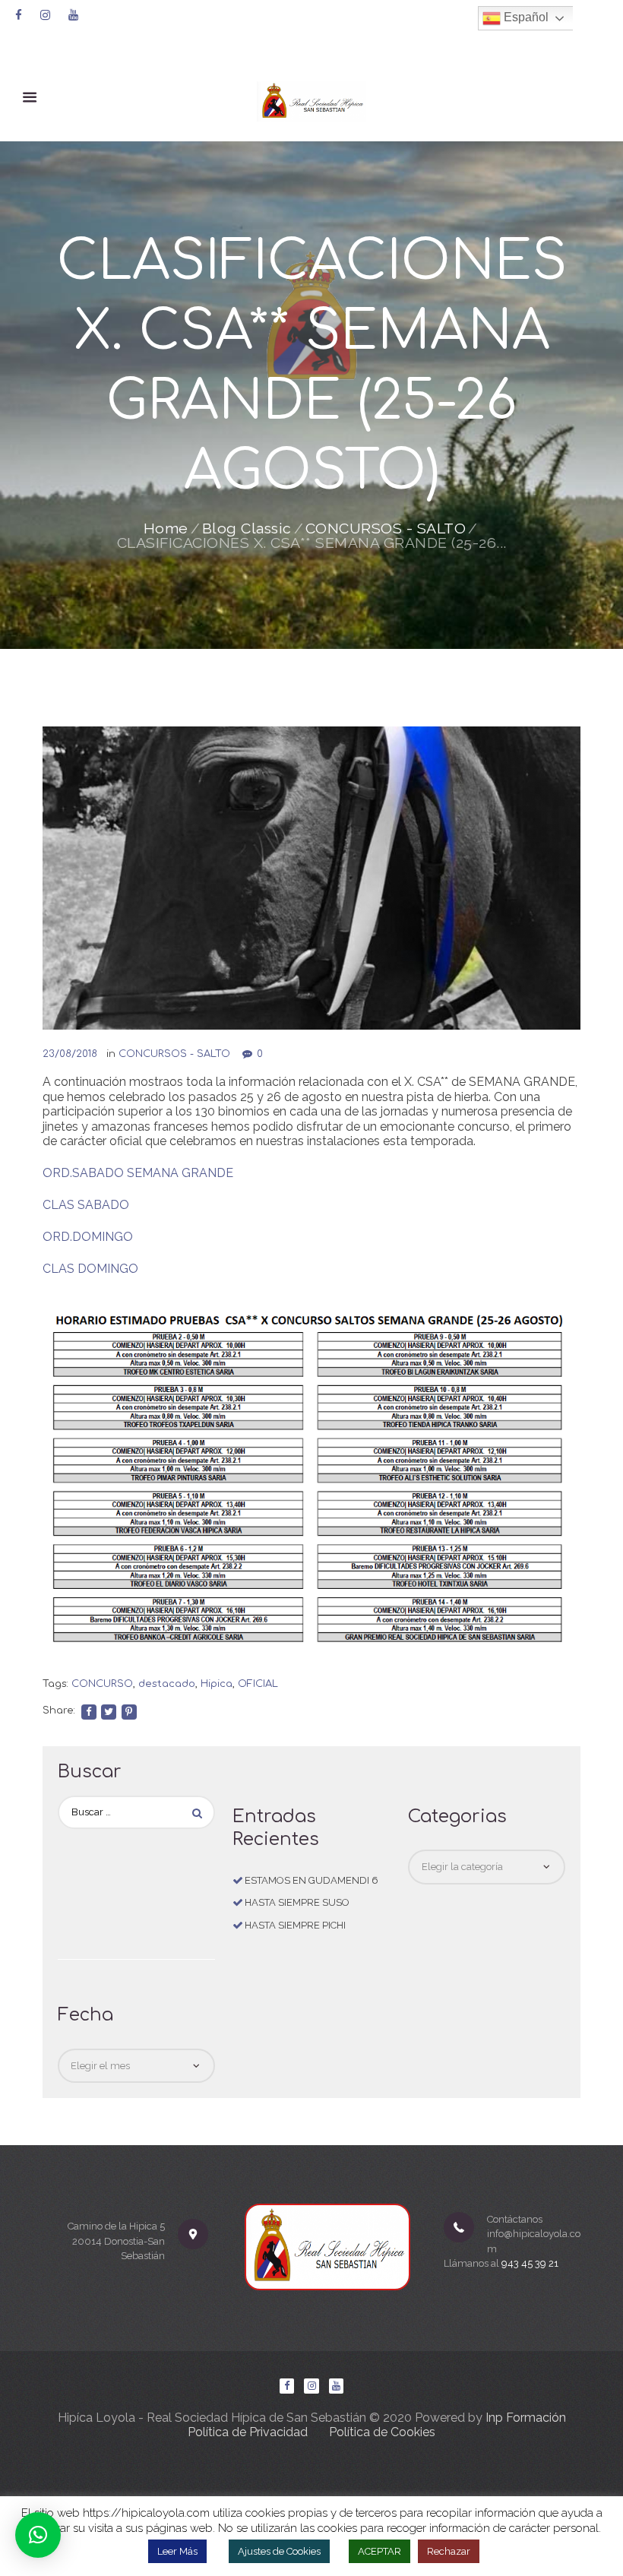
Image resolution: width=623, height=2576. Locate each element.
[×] (38, 2535)
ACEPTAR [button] (379, 2551)
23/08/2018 (70, 1054)
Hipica (217, 1684)
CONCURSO (102, 1684)
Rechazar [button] (449, 2551)
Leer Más (177, 2551)
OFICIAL (258, 1684)
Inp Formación (526, 2418)
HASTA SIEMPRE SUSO (297, 1902)
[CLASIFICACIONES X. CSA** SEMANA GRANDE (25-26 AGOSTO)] (311, 878)
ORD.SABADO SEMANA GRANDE (138, 1173)
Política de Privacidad (248, 2432)
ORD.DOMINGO (88, 1237)
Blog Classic (247, 529)
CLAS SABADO (86, 1205)
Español (525, 17)
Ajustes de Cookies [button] (279, 2551)
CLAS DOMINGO (90, 1269)
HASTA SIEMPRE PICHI (295, 1925)
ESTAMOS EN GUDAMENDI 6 (311, 1880)
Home (166, 529)
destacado (167, 1684)
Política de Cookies (382, 2432)
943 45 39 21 (530, 2263)
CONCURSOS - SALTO (386, 529)
